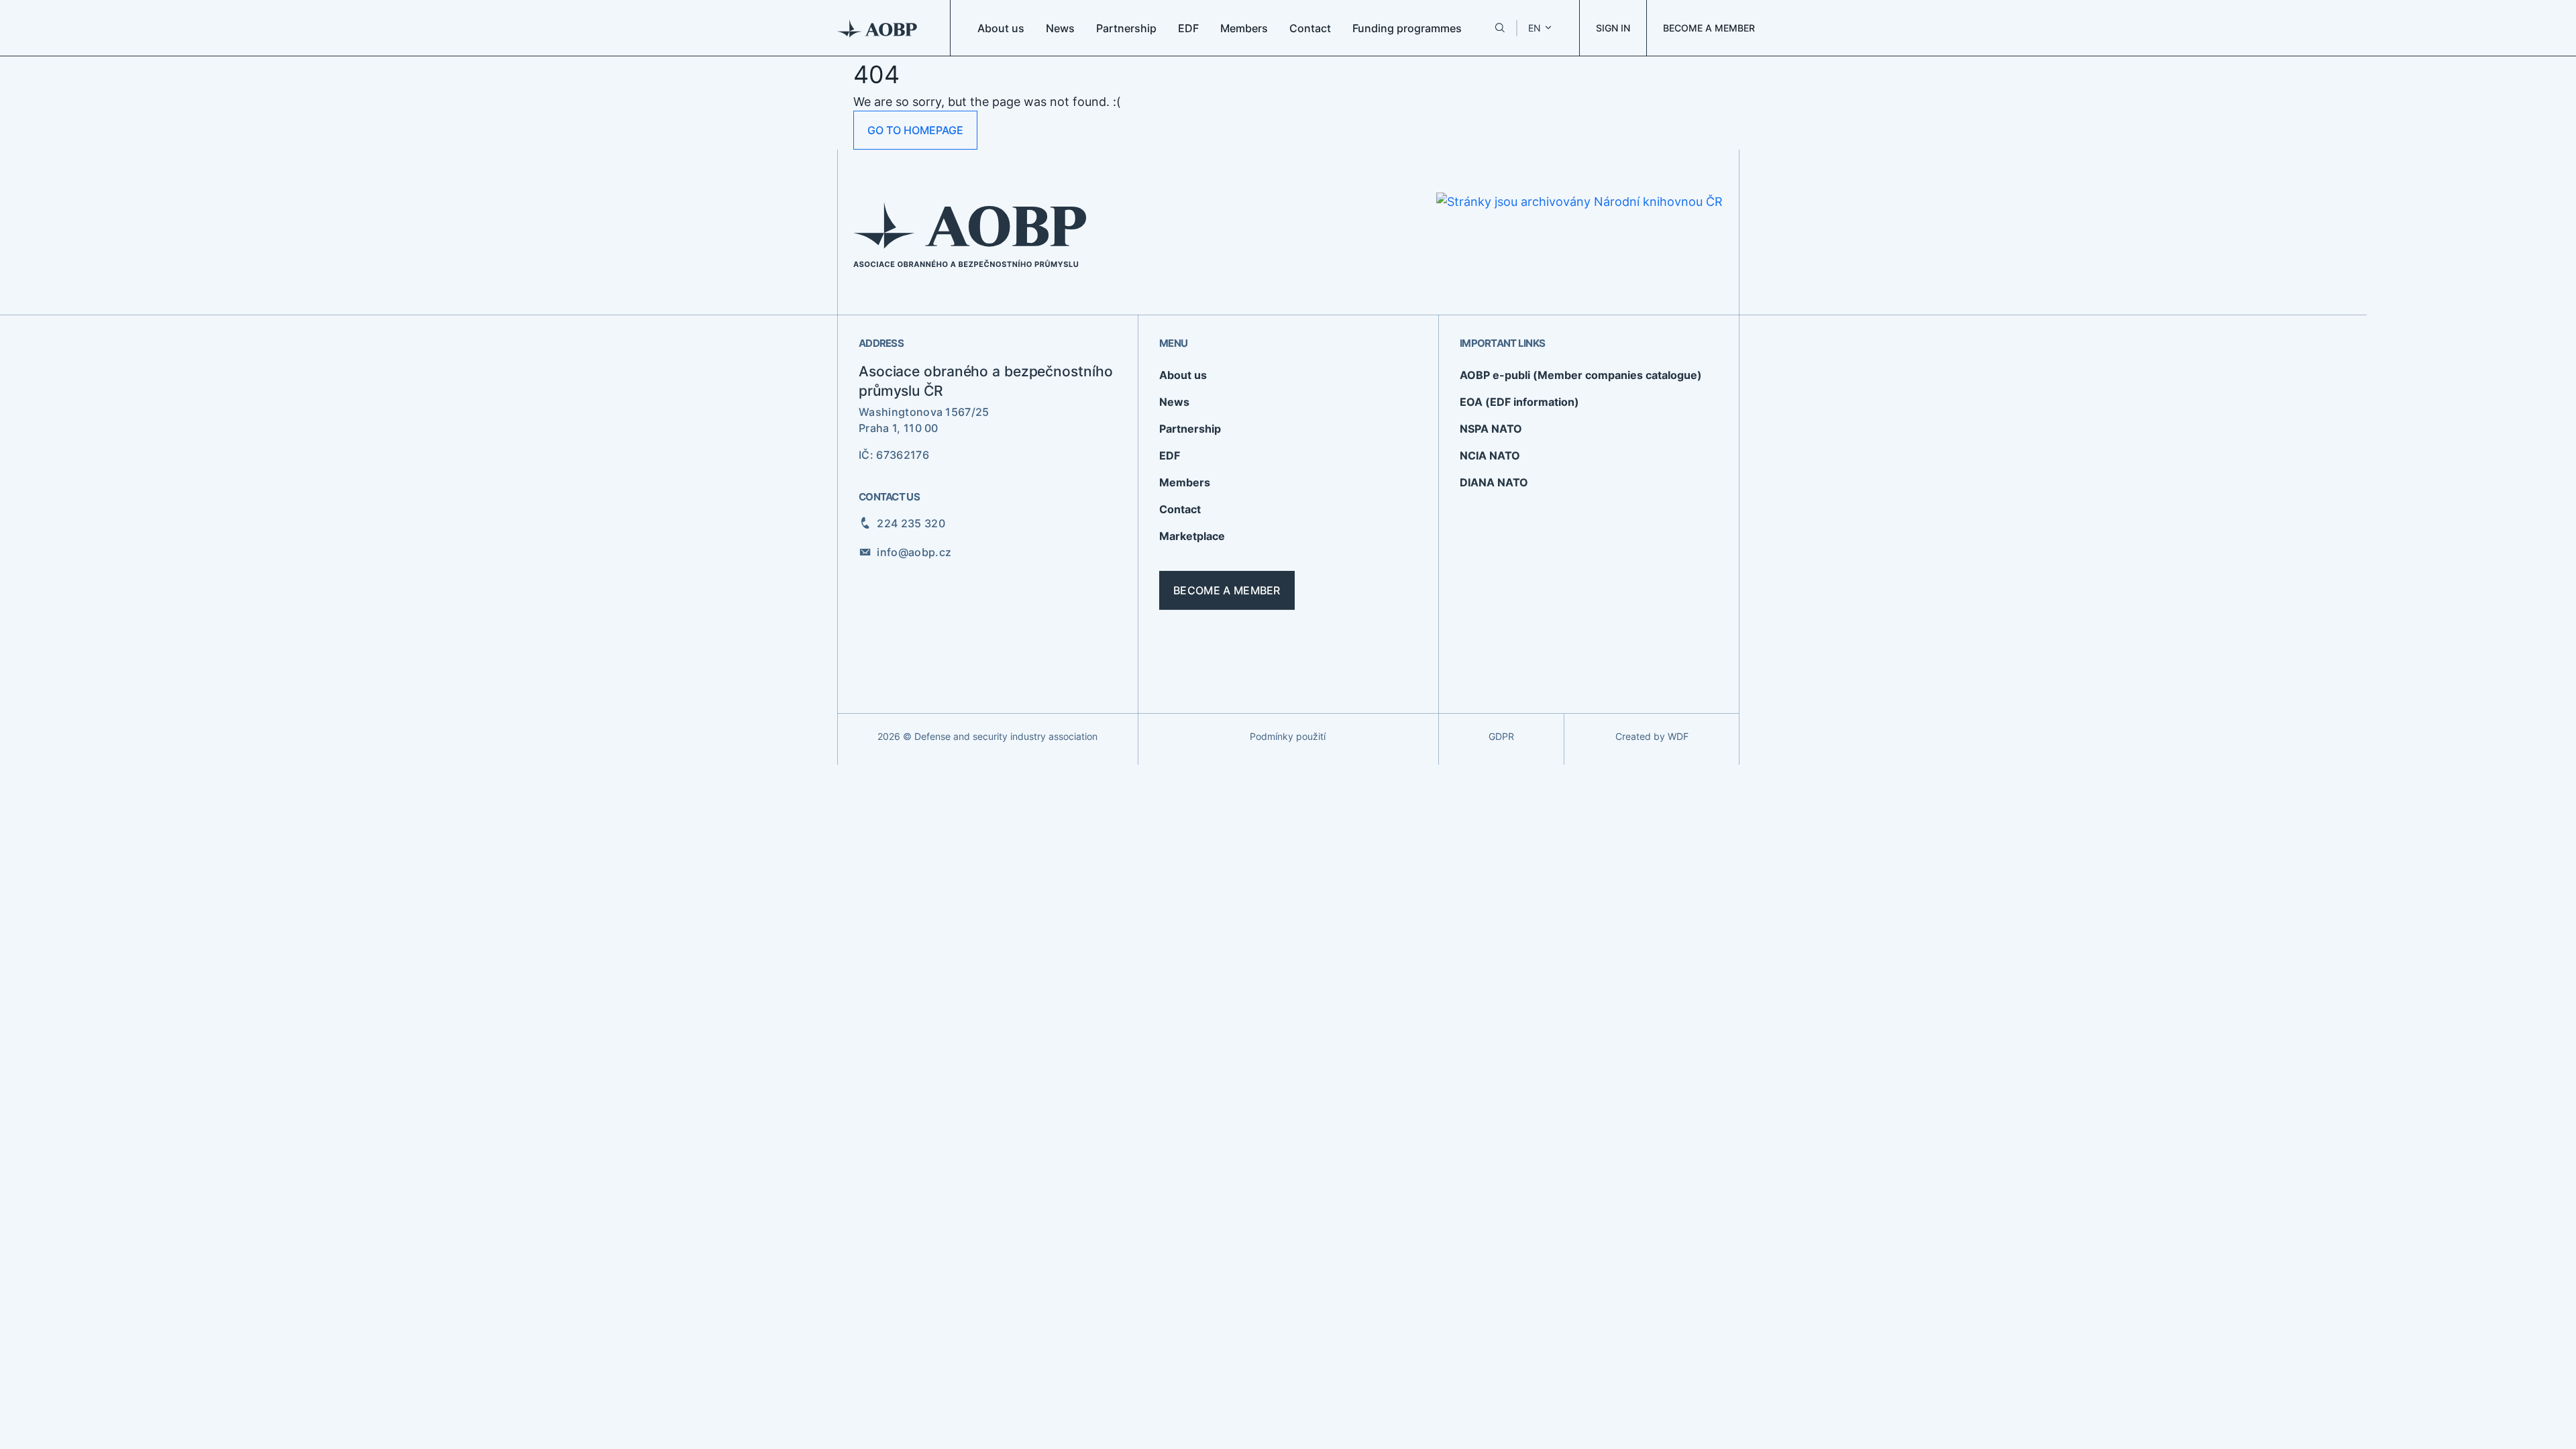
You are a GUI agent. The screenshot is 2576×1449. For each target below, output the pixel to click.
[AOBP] (878, 28)
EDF (1188, 28)
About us (1001, 28)
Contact (1310, 28)
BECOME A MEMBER (1709, 28)
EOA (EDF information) (1519, 402)
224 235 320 (911, 523)
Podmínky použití (1288, 736)
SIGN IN (1613, 28)
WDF (1678, 736)
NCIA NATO (1490, 455)
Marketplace (1192, 536)
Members (1244, 28)
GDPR (1501, 736)
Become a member (1227, 590)
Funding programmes (1407, 28)
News (1060, 28)
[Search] (1500, 28)
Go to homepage (915, 130)
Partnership (1126, 28)
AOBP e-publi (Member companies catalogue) (1581, 375)
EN (1535, 28)
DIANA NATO (1494, 482)
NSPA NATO (1491, 429)
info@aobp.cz (914, 552)
